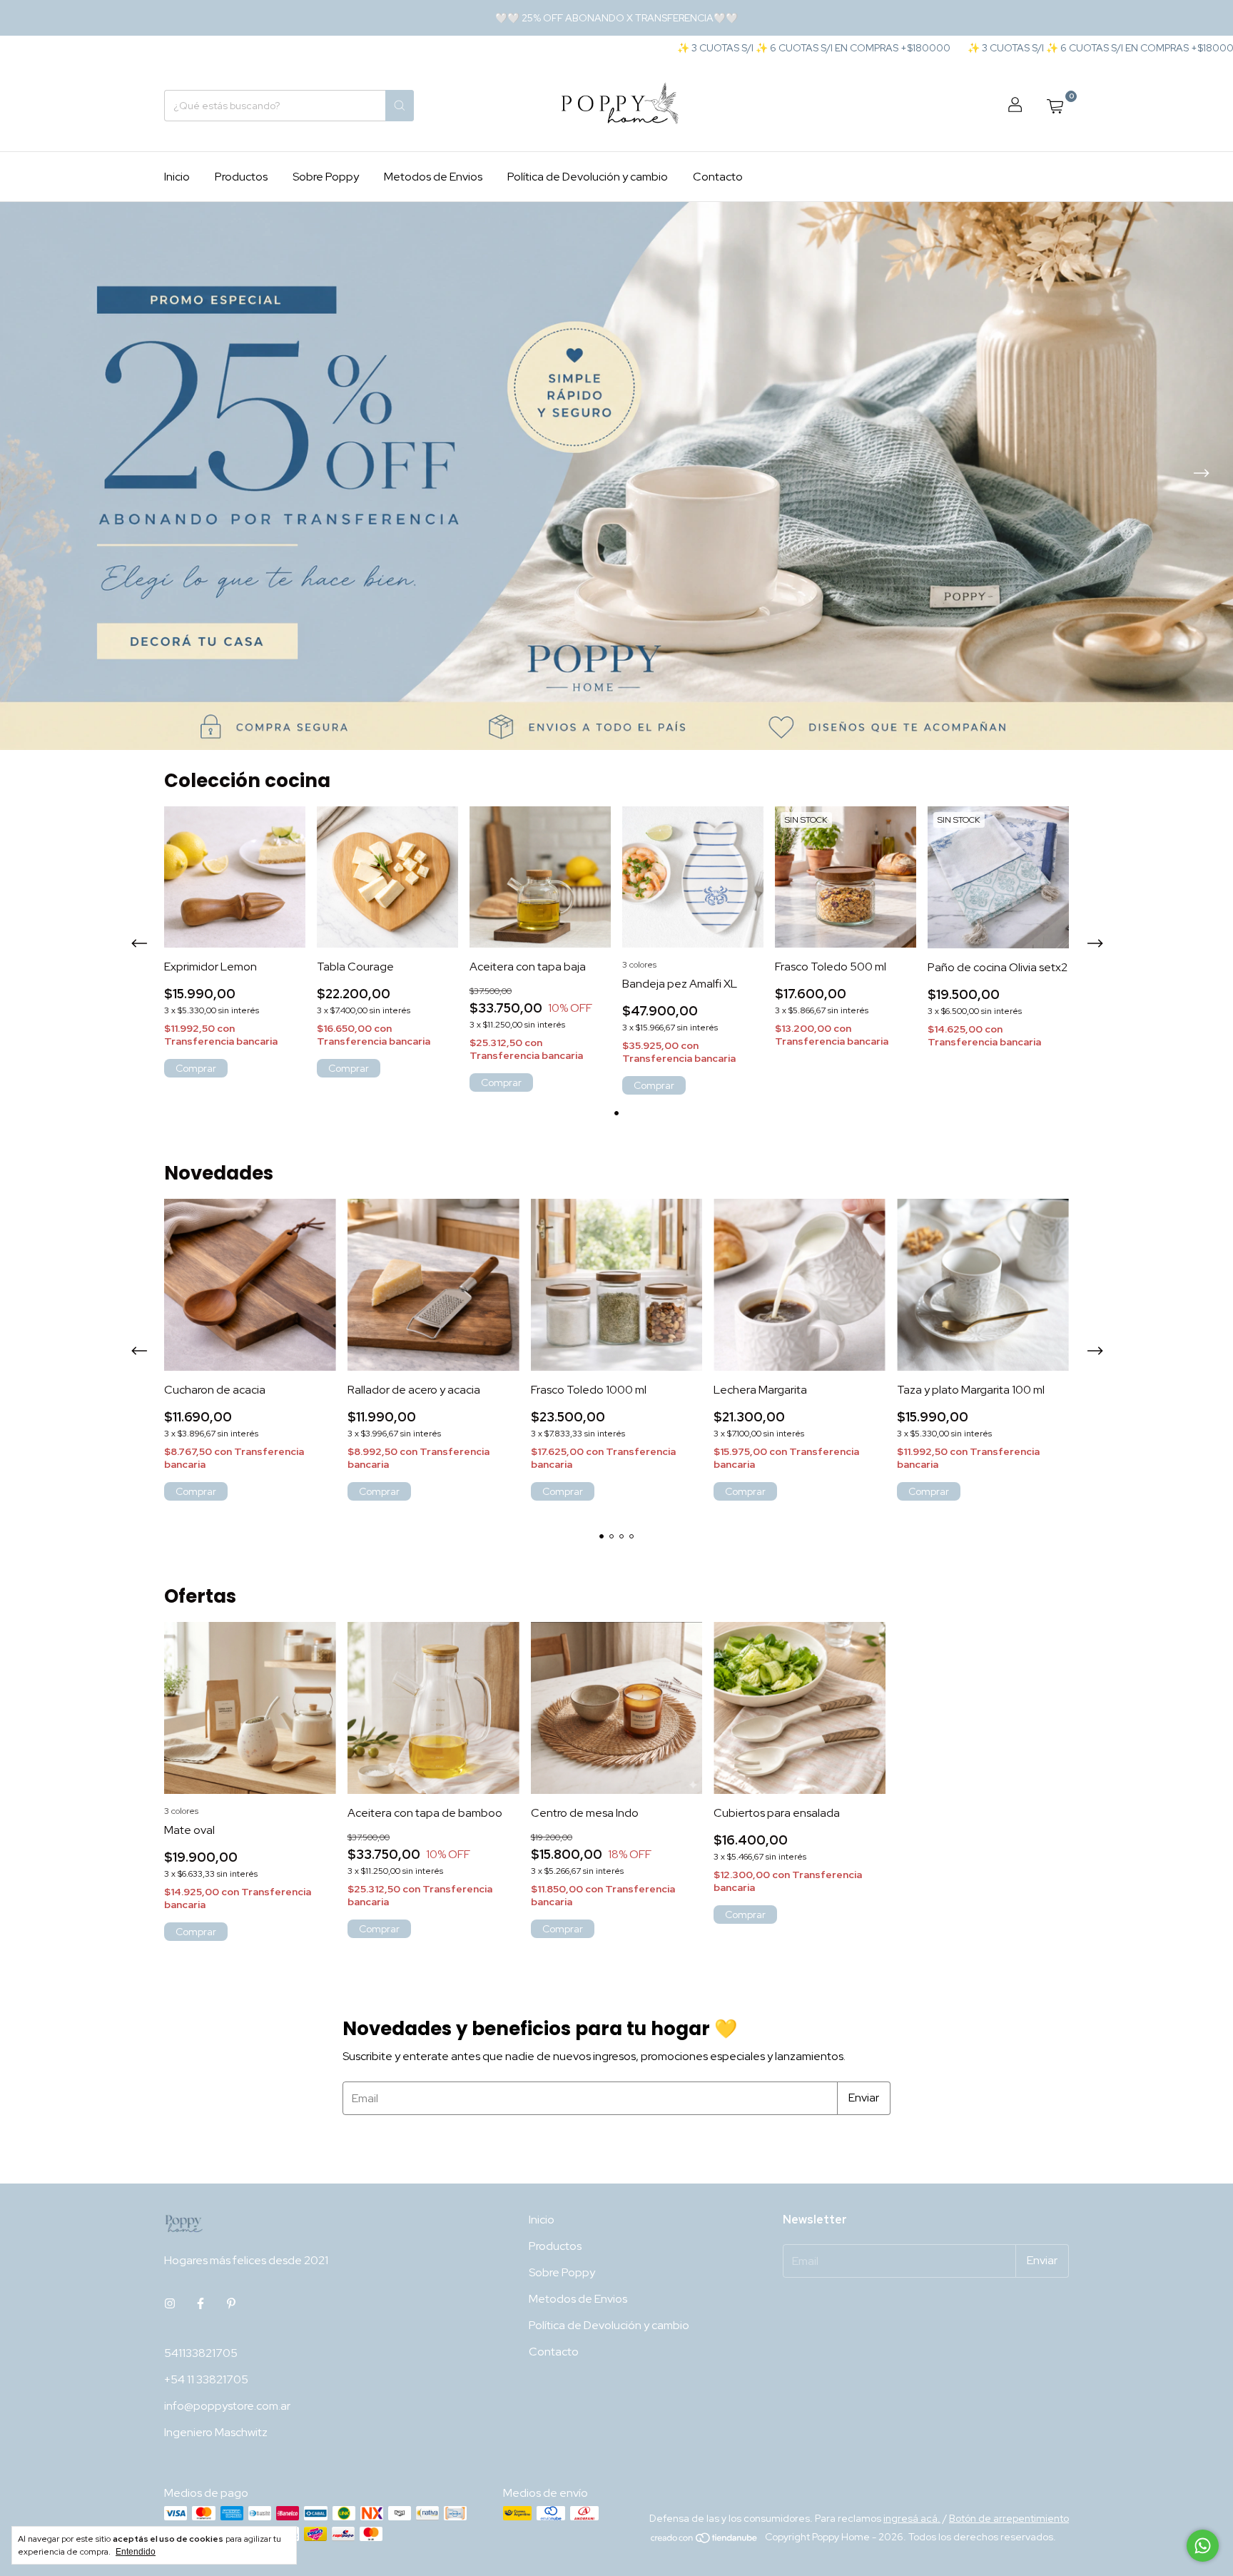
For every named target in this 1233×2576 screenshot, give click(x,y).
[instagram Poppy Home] (170, 2304)
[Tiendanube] (705, 2541)
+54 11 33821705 (206, 2379)
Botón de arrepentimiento (1009, 2518)
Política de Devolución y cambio (588, 177)
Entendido (136, 2552)
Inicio (177, 177)
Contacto (718, 177)
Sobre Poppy (326, 177)
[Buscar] (400, 106)
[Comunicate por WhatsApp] (1203, 2546)
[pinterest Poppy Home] (231, 2304)
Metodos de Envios (433, 177)
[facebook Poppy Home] (201, 2304)
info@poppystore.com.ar (227, 2406)
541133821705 (201, 2353)
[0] (1055, 106)
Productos (241, 177)
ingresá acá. (912, 2518)
